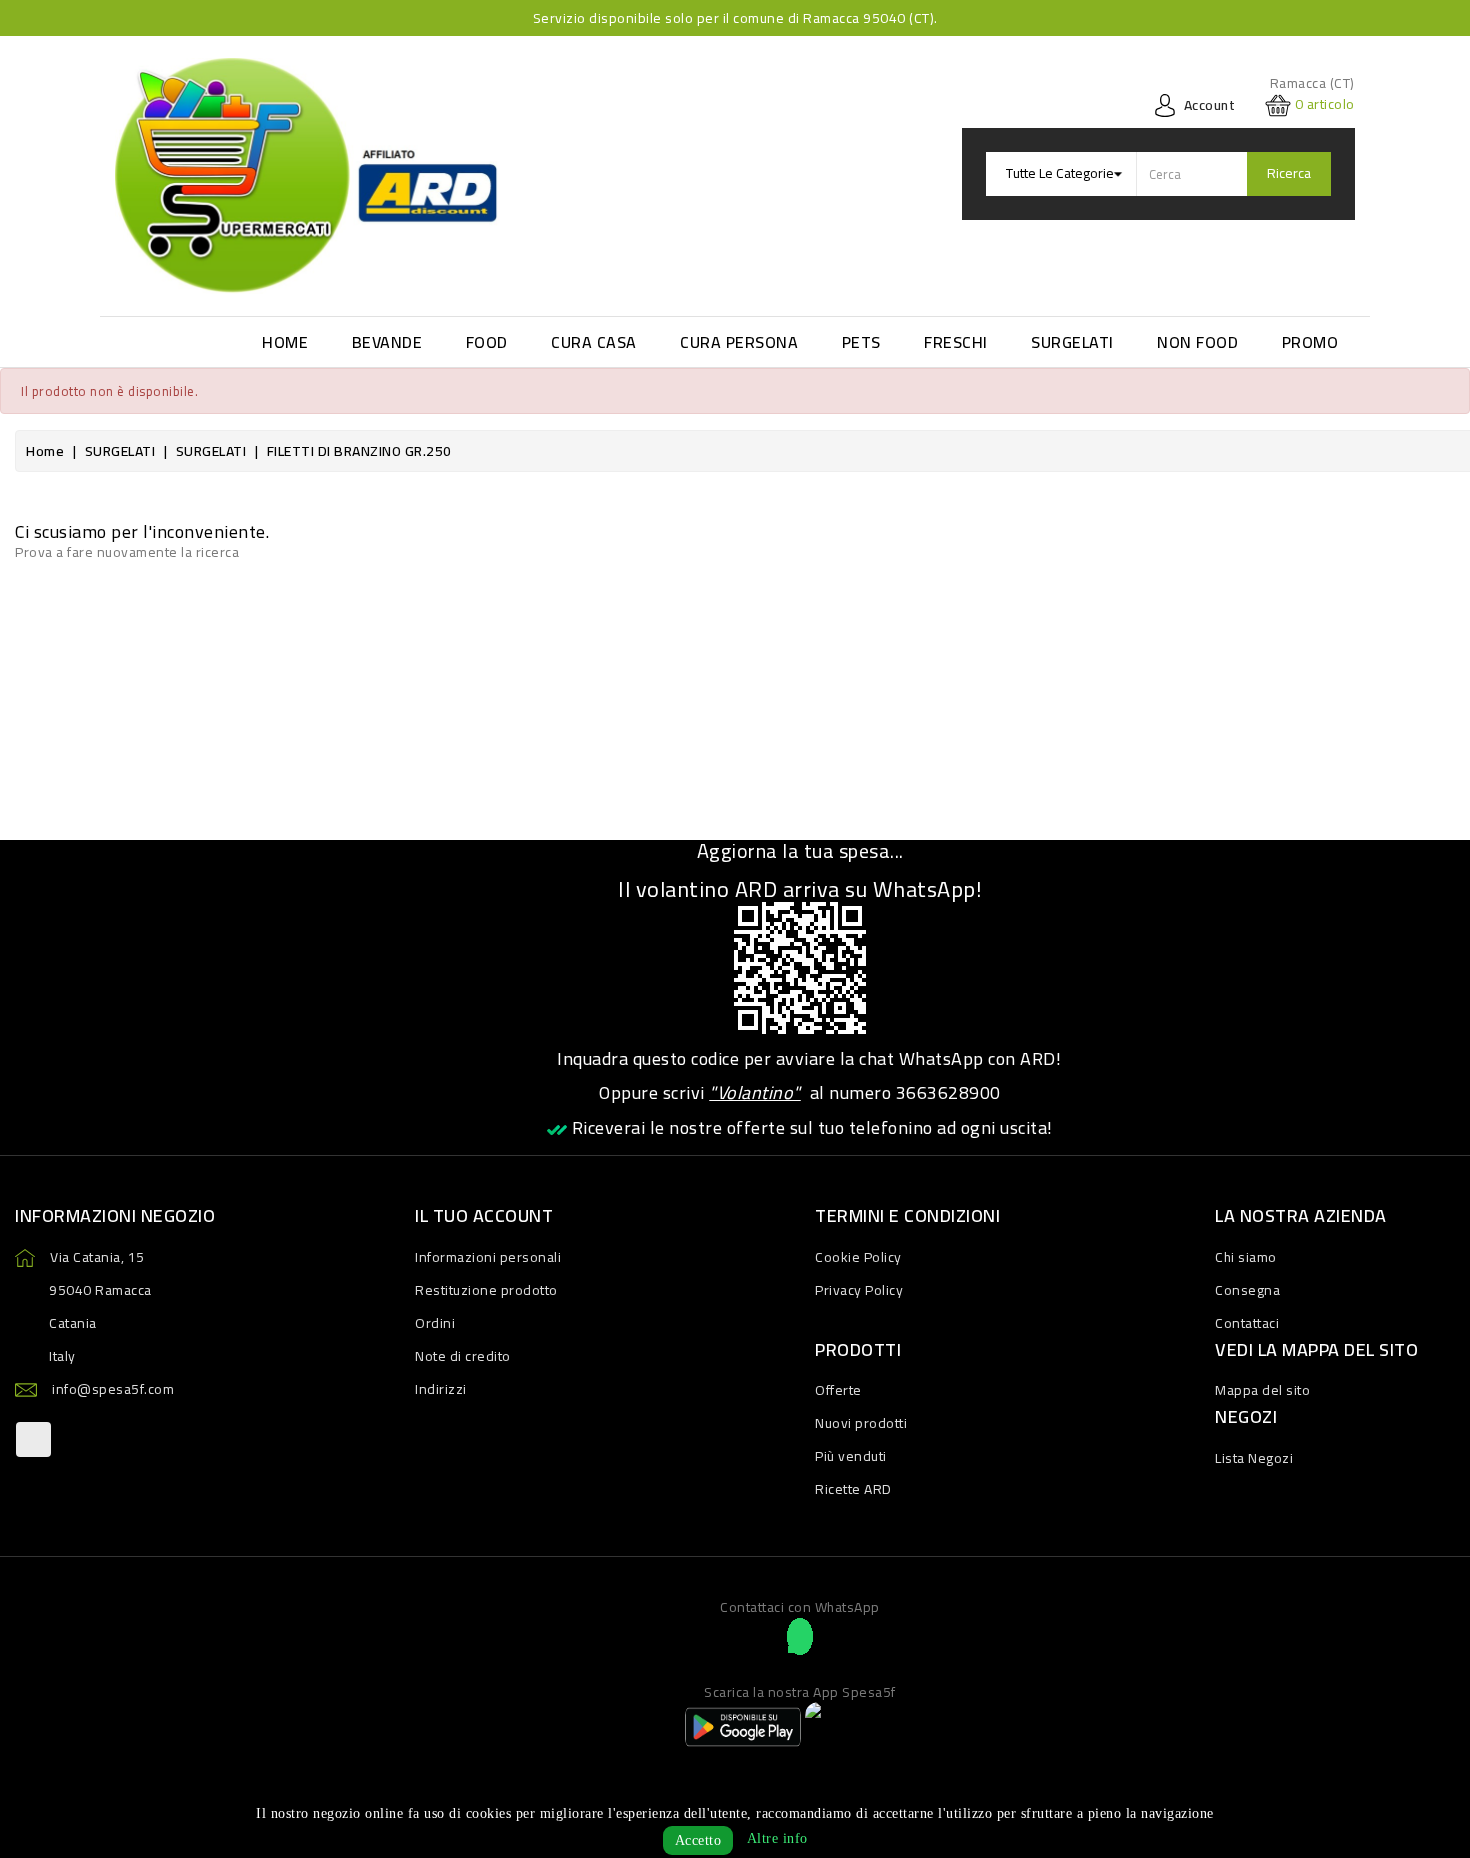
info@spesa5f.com (113, 1389)
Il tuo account (484, 1215)
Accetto (698, 1840)
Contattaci (1247, 1323)
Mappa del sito (1262, 1390)
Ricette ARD (853, 1489)
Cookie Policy (858, 1257)
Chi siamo (1246, 1257)
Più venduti (851, 1456)
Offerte (838, 1390)
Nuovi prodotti (861, 1423)
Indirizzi (441, 1389)
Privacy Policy (859, 1290)
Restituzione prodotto (486, 1290)
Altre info (777, 1838)
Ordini (435, 1323)
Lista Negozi (1254, 1458)
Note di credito (463, 1356)
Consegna (1247, 1290)
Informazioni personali (488, 1257)
